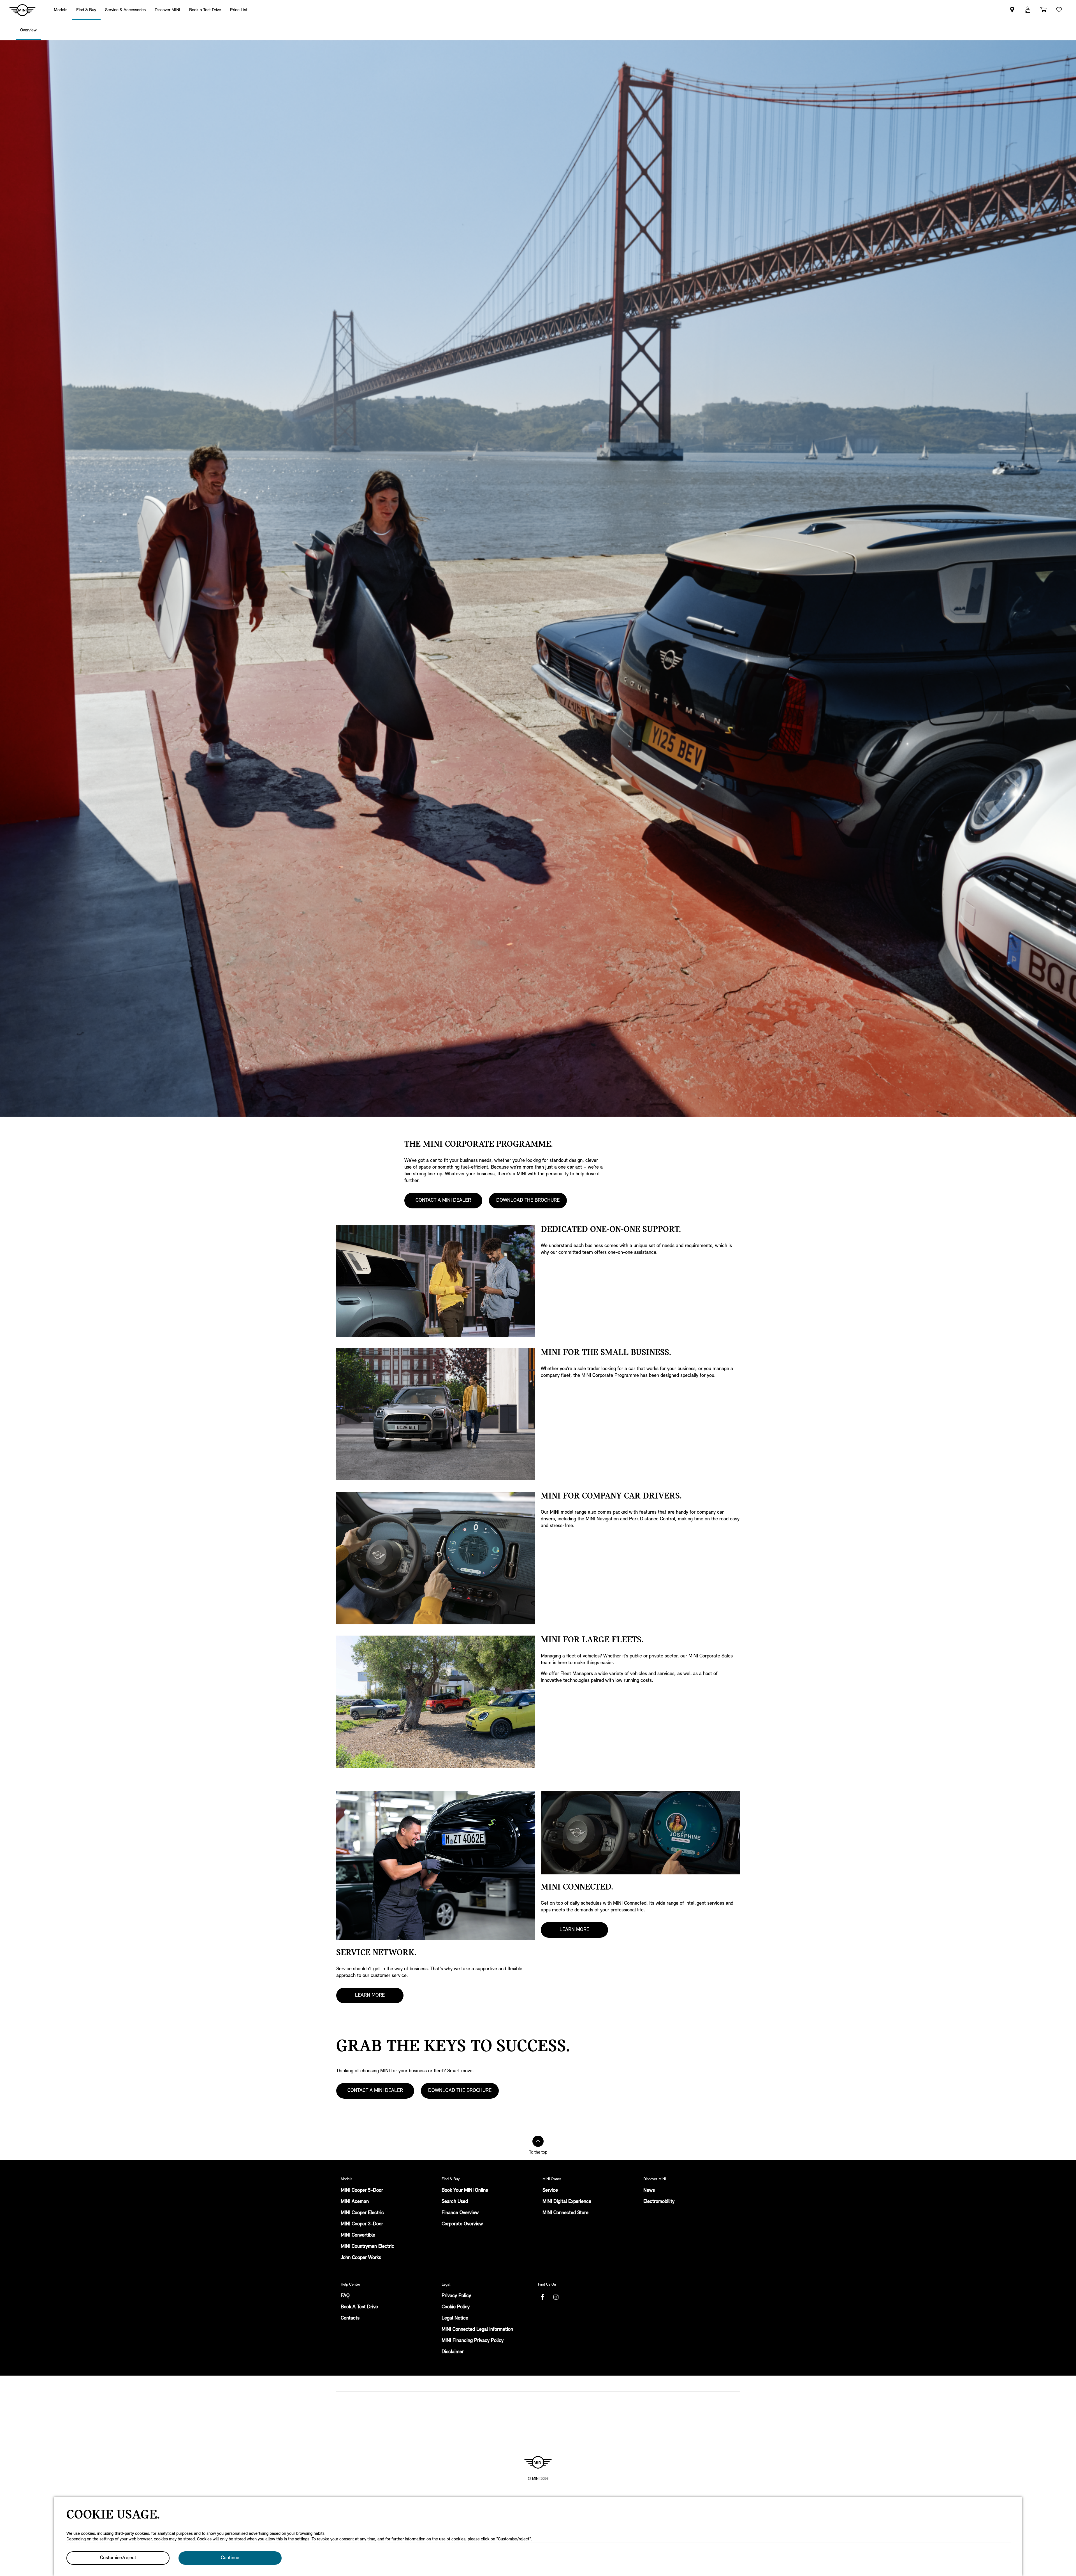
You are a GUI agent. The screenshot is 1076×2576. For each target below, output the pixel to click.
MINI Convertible (358, 2235)
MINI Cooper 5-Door (362, 2191)
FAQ (345, 2296)
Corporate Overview (462, 2224)
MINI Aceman (355, 2202)
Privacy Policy (456, 2296)
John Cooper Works (361, 2258)
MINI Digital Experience (567, 2202)
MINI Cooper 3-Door (362, 2224)
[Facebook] (542, 2297)
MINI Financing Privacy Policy (473, 2341)
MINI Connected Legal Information (477, 2330)
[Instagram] (556, 2297)
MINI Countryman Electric (367, 2247)
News (649, 2191)
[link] (205, 10)
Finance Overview (460, 2213)
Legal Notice (455, 2318)
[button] (1028, 10)
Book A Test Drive (359, 2307)
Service (550, 2191)
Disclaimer (453, 2352)
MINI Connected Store (565, 2213)
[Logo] (538, 2462)
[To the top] (538, 2141)
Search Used (455, 2202)
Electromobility (659, 2202)
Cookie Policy (456, 2307)
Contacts (350, 2318)
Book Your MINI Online (465, 2191)
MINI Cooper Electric (362, 2213)
